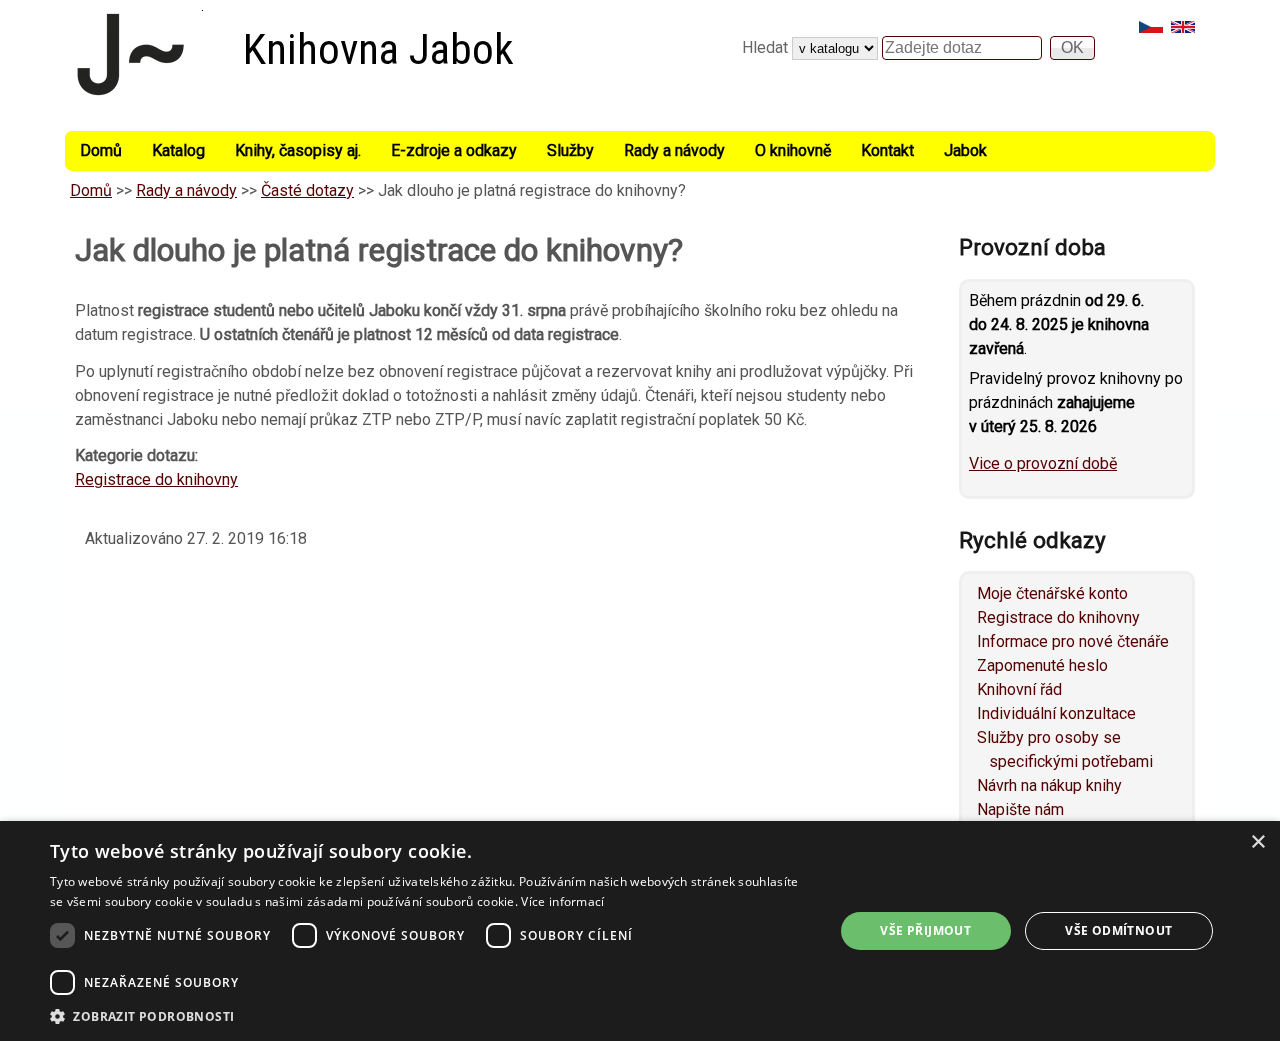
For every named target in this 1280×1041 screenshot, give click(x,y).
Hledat (767, 47)
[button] (430, 1016)
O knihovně (793, 150)
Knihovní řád (1019, 689)
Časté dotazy (307, 190)
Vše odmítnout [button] (1118, 930)
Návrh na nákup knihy (1049, 785)
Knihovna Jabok (378, 49)
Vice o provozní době (1043, 463)
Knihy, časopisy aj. (298, 150)
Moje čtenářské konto (1052, 593)
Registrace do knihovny (156, 479)
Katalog (178, 150)
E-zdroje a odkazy (454, 150)
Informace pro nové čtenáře (1073, 641)
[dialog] (640, 931)
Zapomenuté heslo (1042, 665)
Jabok (965, 150)
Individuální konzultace (1056, 713)
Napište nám (1020, 809)
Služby (570, 150)
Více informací (562, 901)
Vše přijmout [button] (925, 930)
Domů (101, 150)
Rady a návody (674, 150)
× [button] (1257, 842)
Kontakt (887, 150)
